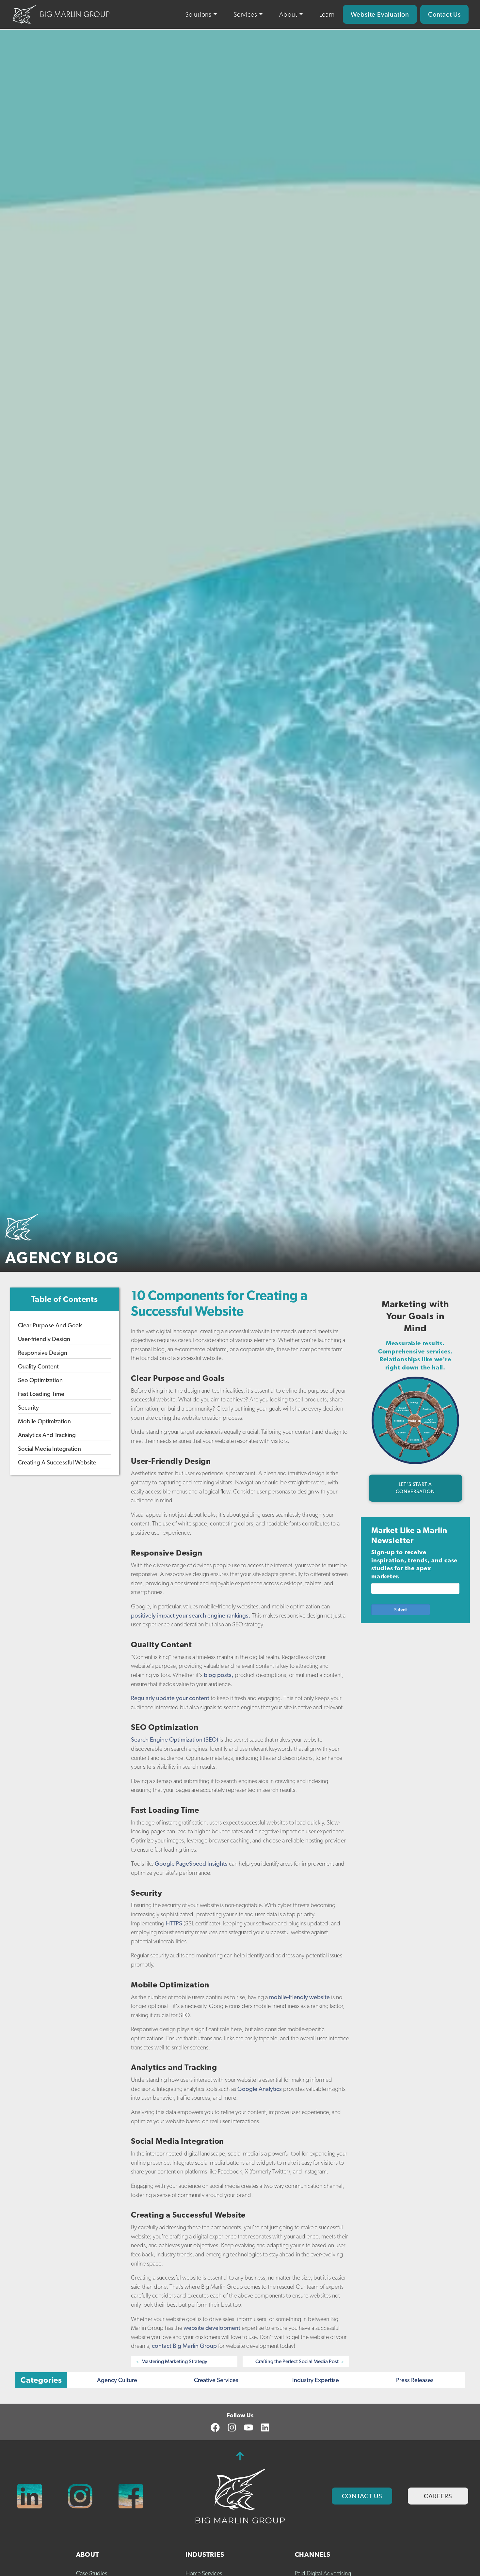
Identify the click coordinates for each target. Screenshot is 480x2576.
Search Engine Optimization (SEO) (175, 1739)
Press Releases (415, 2380)
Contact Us (444, 14)
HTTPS (174, 1923)
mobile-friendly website (299, 1997)
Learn (327, 14)
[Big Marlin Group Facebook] (131, 2496)
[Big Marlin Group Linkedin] (30, 2496)
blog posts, (219, 1675)
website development (212, 2328)
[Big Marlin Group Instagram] (80, 2496)
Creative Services (216, 2380)
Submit (401, 1610)
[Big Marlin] (240, 2496)
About (288, 14)
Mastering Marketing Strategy (174, 2361)
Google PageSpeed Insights (191, 1864)
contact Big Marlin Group (184, 2346)
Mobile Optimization (44, 1421)
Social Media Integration (49, 1448)
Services (245, 14)
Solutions (198, 14)
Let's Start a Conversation (415, 1488)
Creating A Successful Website (57, 1462)
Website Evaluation (380, 14)
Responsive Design (43, 1352)
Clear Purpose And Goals (50, 1325)
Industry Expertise (316, 2380)
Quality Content (38, 1366)
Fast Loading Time (41, 1393)
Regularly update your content (170, 1698)
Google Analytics (260, 2089)
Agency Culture (117, 2380)
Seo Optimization (40, 1380)
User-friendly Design (44, 1339)
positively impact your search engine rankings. (191, 1615)
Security (28, 1407)
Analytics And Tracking (47, 1435)
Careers (438, 2496)
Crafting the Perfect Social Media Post (297, 2361)
